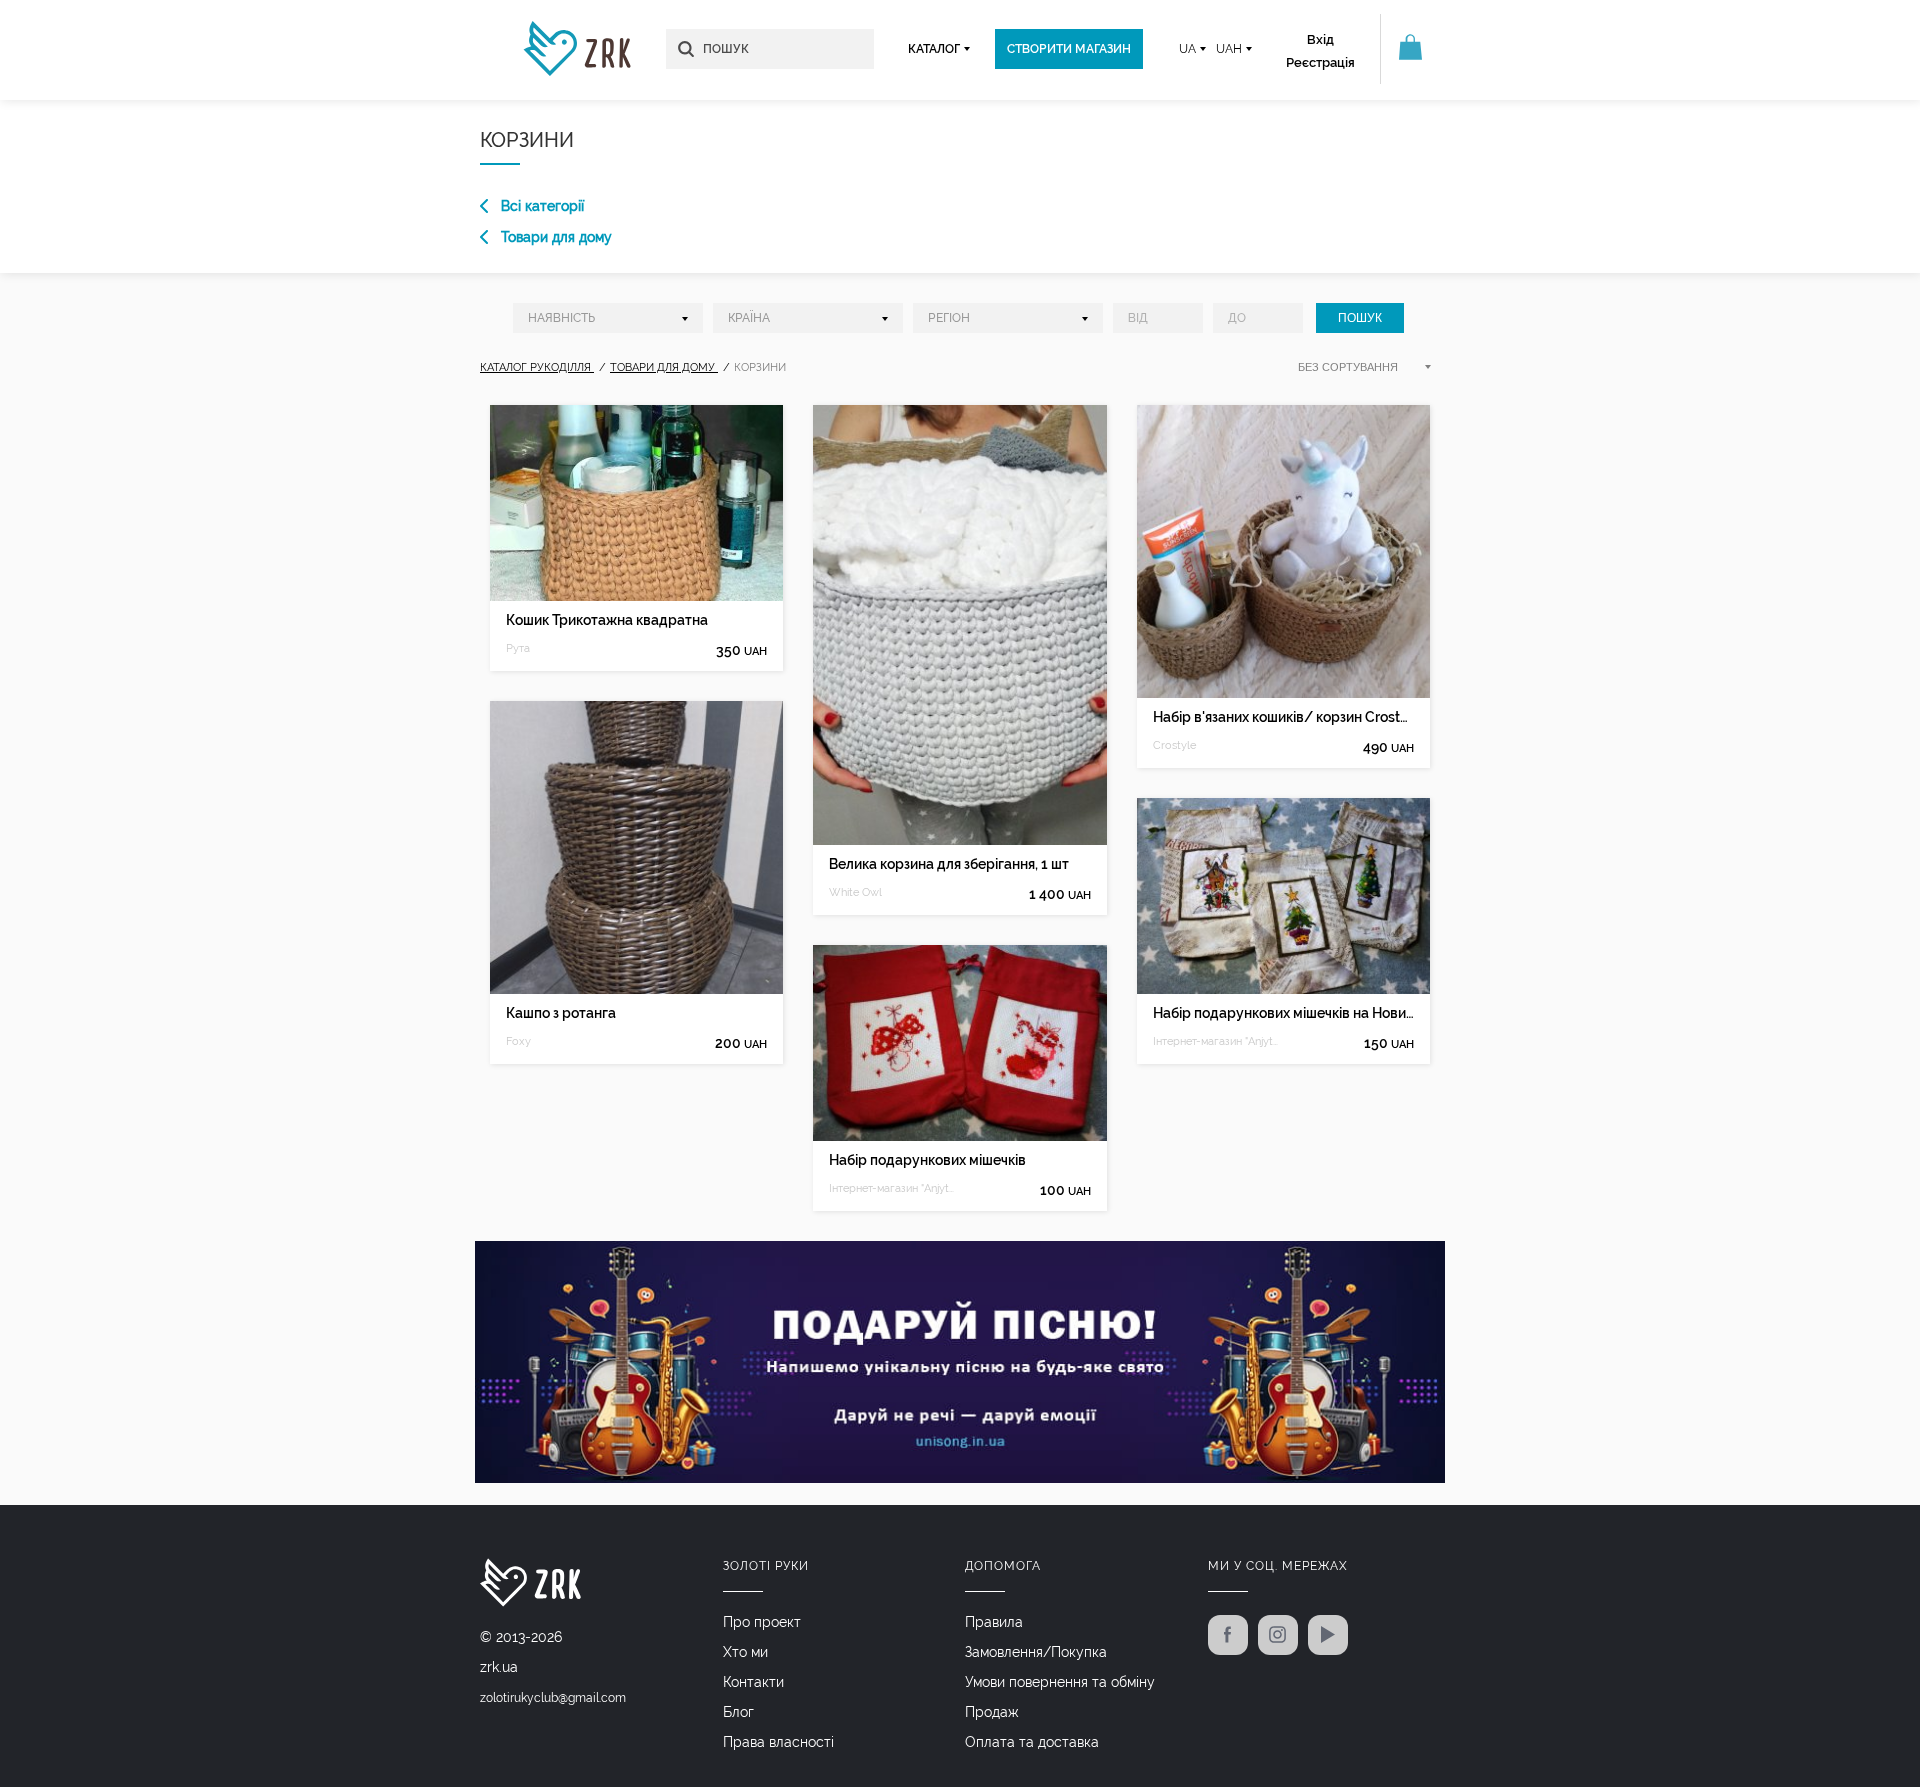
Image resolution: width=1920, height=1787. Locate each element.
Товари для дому (556, 237)
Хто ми (745, 1652)
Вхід (1320, 39)
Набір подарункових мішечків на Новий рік (1283, 1013)
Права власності (778, 1742)
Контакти (753, 1682)
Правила (994, 1622)
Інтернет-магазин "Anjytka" (894, 1188)
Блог (738, 1712)
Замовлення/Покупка (1036, 1652)
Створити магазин (1069, 49)
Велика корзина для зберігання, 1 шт (949, 864)
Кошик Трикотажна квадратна (607, 620)
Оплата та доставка (1032, 1742)
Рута (518, 648)
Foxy (518, 1041)
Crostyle (1174, 745)
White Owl (855, 892)
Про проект (762, 1622)
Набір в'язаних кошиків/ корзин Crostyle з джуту (1283, 717)
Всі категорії (542, 206)
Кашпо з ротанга (561, 1013)
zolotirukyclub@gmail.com (553, 1698)
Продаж (992, 1712)
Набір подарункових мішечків (927, 1160)
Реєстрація (1320, 62)
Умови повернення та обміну (1060, 1682)
